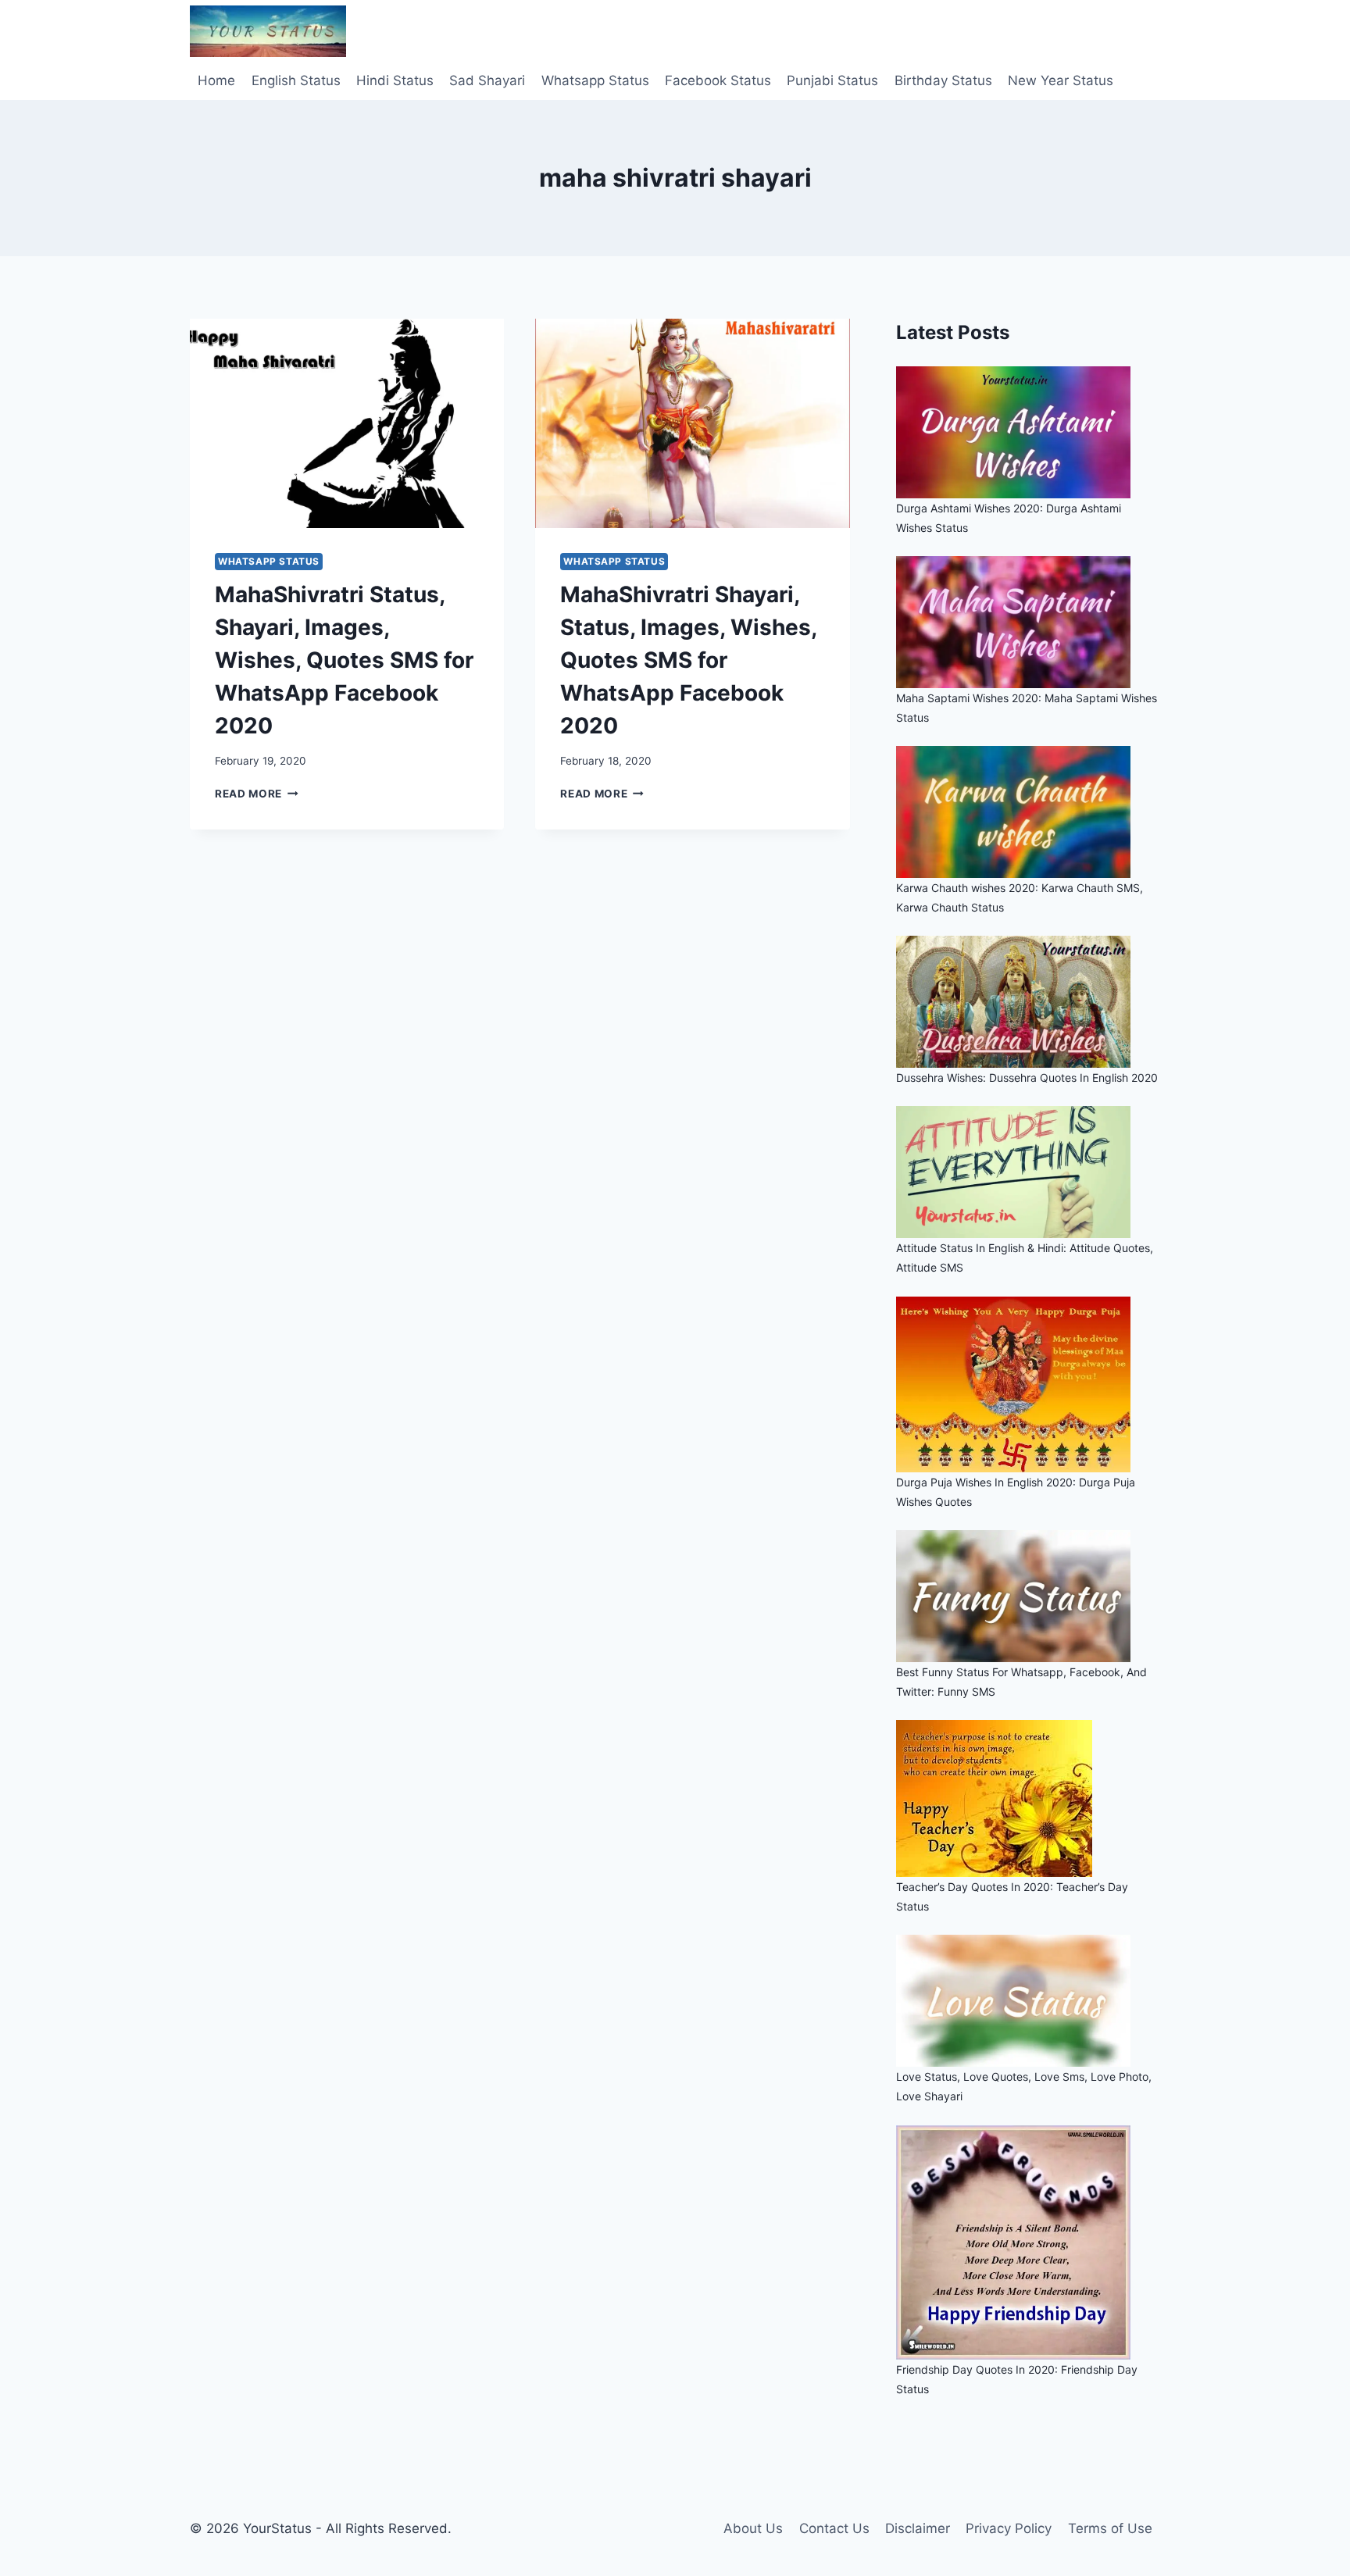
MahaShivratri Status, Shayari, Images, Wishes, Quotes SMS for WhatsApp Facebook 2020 (344, 660)
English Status (296, 80)
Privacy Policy (1009, 2528)
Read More (257, 794)
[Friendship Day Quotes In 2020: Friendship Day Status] (1028, 2242)
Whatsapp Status (595, 80)
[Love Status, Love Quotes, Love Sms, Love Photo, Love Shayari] (1028, 2001)
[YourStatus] (268, 31)
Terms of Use (1110, 2528)
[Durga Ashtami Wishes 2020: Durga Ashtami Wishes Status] (1028, 432)
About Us (753, 2528)
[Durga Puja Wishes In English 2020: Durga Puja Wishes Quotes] (1028, 1384)
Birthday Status (943, 80)
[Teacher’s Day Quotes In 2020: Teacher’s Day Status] (1028, 1798)
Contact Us (834, 2528)
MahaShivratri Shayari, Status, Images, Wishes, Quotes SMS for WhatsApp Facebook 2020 (688, 660)
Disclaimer (918, 2528)
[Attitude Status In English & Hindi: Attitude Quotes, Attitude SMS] (1028, 1172)
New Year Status (1061, 80)
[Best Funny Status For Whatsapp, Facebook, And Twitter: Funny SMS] (1028, 1596)
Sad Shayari (487, 80)
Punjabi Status (832, 80)
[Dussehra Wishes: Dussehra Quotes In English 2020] (1028, 1002)
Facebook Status (718, 80)
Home (216, 80)
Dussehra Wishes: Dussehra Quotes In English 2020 (1027, 1077)
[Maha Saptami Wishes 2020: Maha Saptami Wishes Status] (1028, 622)
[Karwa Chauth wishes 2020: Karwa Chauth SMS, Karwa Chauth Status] (1028, 812)
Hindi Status (395, 80)
